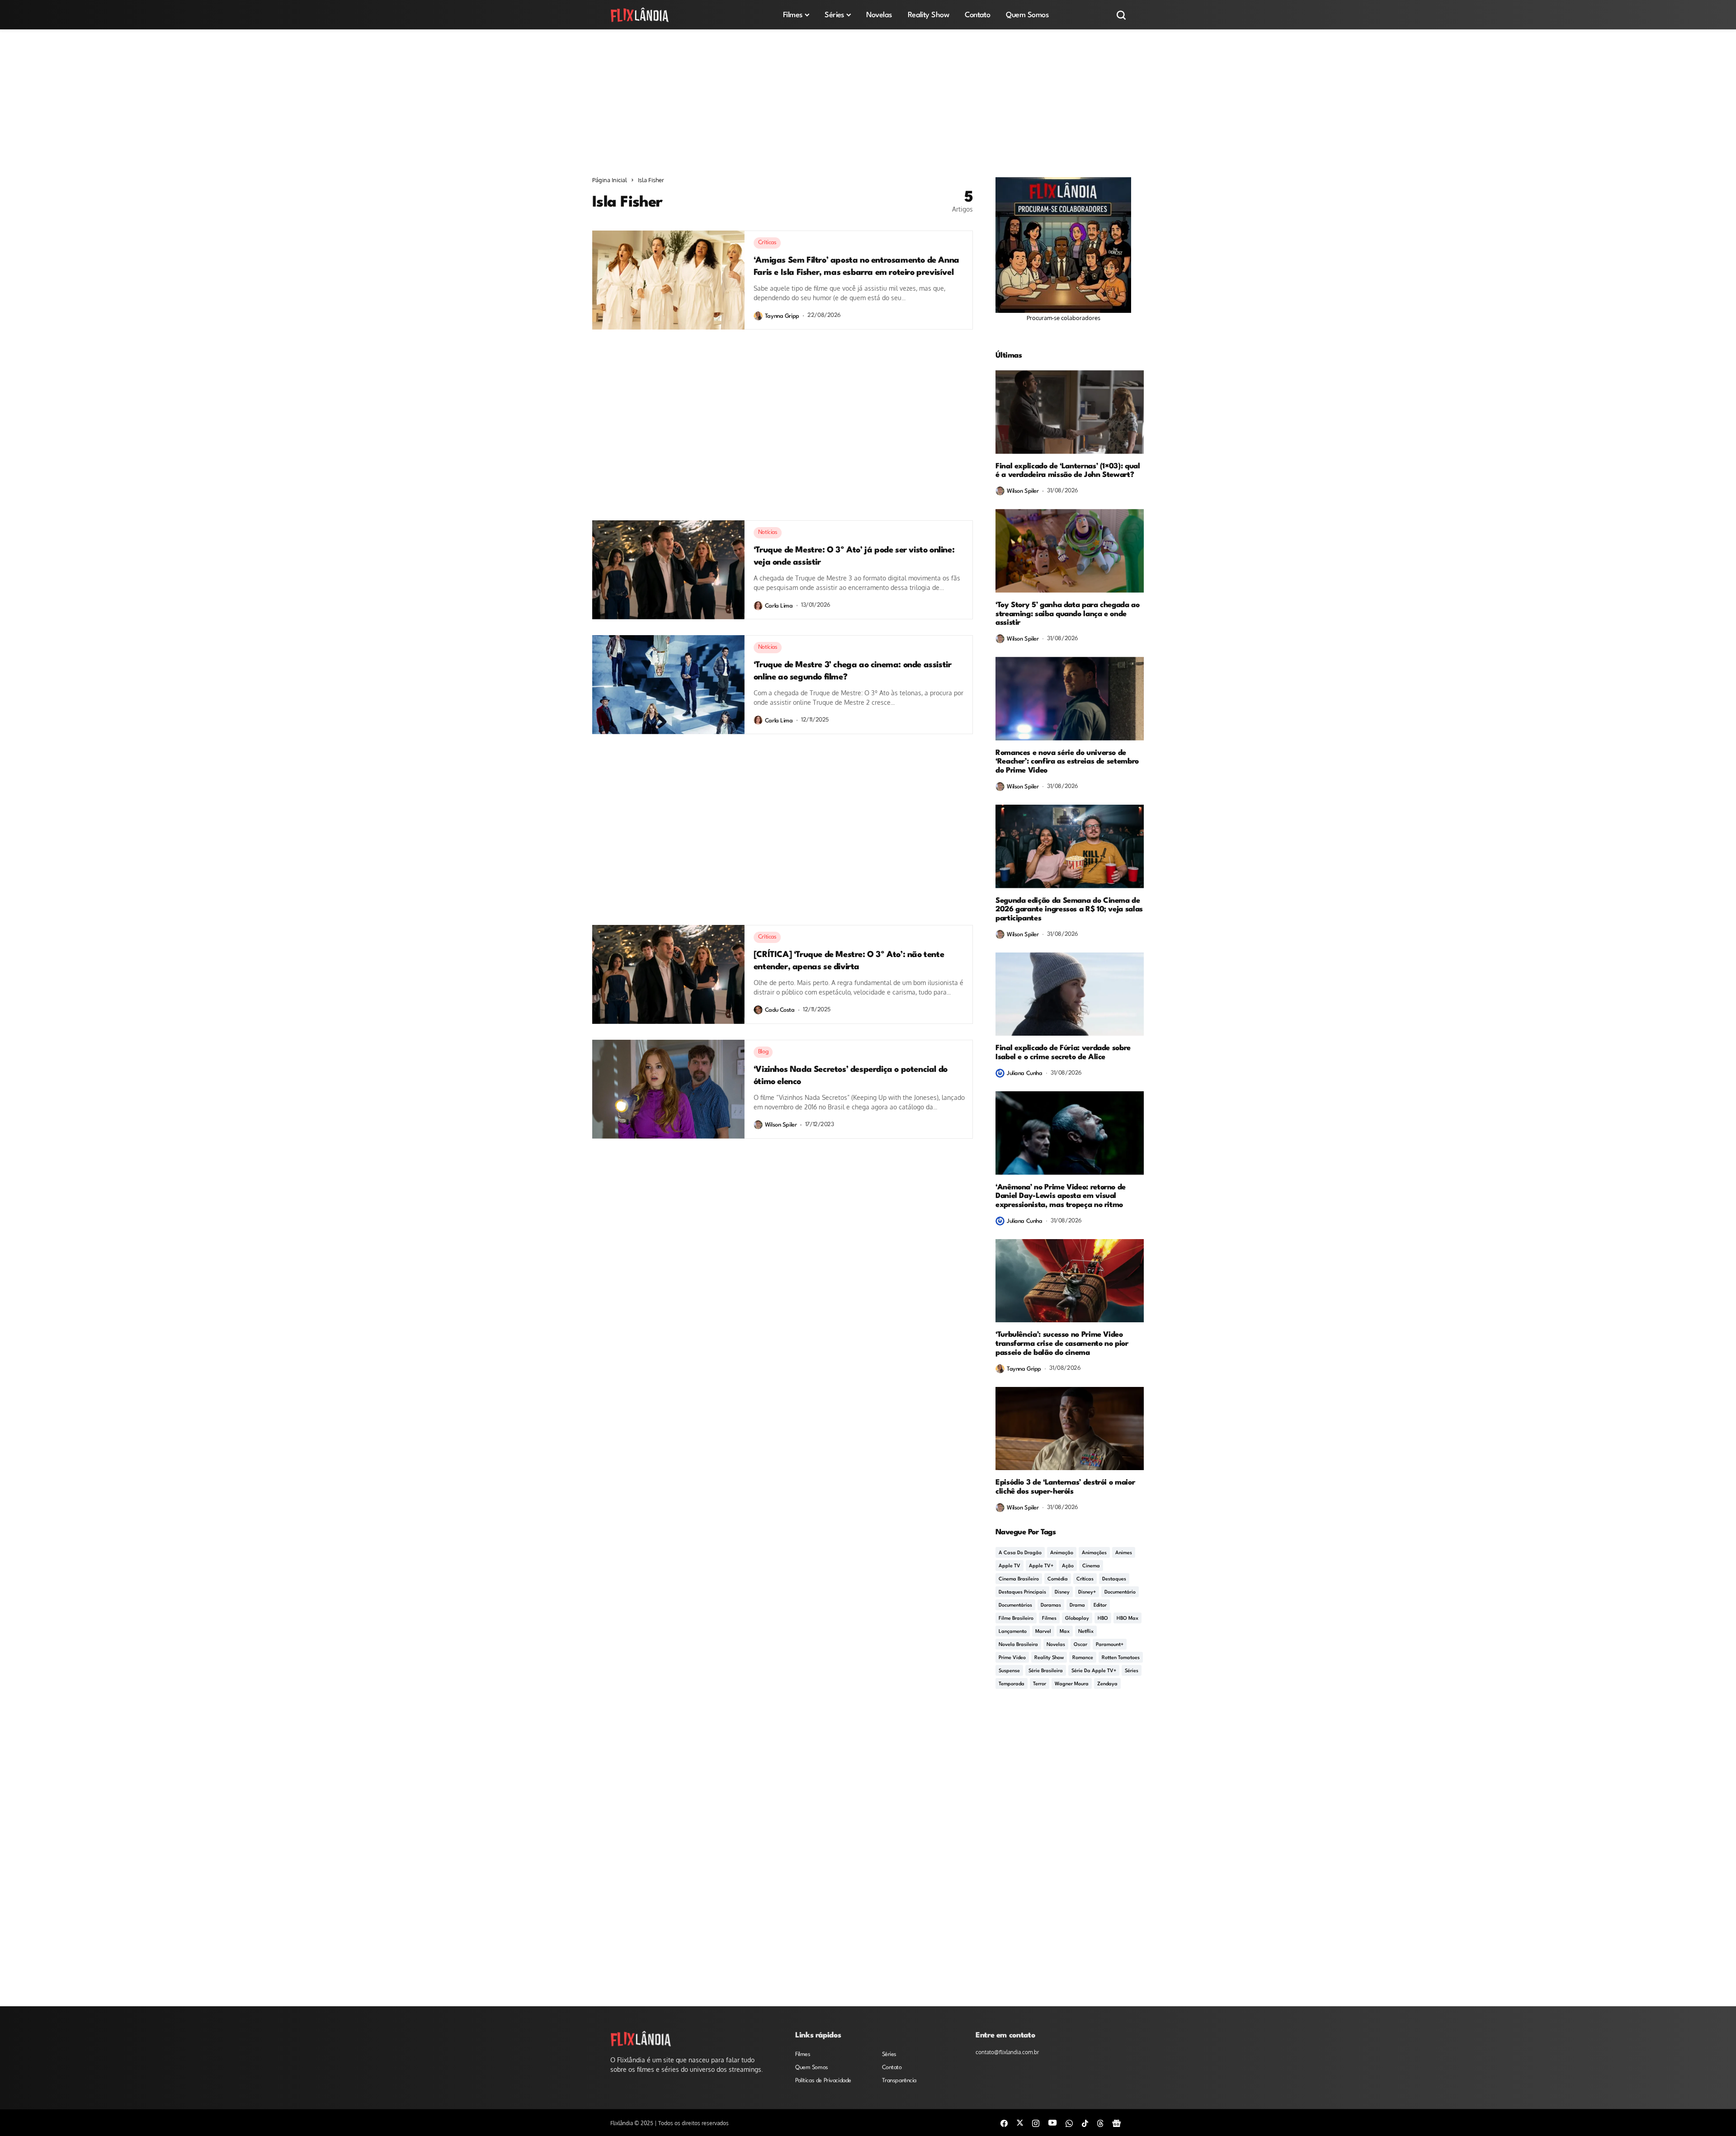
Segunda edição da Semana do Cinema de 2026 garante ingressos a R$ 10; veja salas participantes (1069, 910)
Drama (1077, 1606)
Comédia (1058, 1579)
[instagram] (1036, 2123)
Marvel (1043, 1632)
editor (1100, 1606)
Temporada (1012, 1684)
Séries (1132, 1671)
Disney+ (1087, 1592)
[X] (1020, 2122)
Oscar (1080, 1645)
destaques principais (1022, 1592)
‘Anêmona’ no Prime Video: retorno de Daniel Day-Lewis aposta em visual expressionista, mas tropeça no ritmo (1061, 1196)
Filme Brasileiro (1016, 1619)
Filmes (1049, 1619)
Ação (1068, 1566)
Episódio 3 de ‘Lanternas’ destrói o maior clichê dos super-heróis (1065, 1487)
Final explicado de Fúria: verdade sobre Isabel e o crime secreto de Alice (1063, 1053)
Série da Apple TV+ (1094, 1671)
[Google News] (1117, 2123)
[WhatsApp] (1069, 2123)
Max (1065, 1632)
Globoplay (1077, 1619)
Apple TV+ (1041, 1566)
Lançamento (1013, 1632)
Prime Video (1012, 1658)
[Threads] (1100, 2123)
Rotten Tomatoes (1121, 1658)
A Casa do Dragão (1020, 1553)
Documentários (1015, 1606)
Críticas (1085, 1579)
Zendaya (1107, 1684)
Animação (1062, 1553)
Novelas (1056, 1645)
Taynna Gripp (782, 316)
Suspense (1009, 1671)
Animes (1124, 1553)
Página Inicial (610, 180)
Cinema (1091, 1566)
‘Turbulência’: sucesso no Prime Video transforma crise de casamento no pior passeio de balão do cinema (1062, 1344)
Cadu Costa (780, 1010)
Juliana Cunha (1025, 1073)
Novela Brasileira (1018, 1645)
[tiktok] (1085, 2123)
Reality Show (1049, 1658)
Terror (1040, 1684)
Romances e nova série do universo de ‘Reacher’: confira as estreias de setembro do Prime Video (1067, 762)
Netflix (1086, 1632)
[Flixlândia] (640, 15)
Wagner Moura (1072, 1684)
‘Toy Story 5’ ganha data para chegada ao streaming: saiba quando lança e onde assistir (1068, 614)
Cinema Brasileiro (1019, 1579)
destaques (1114, 1579)
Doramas (1051, 1606)
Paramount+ (1110, 1645)
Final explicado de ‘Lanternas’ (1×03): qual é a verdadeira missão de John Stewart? (1068, 471)
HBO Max (1127, 1619)
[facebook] (1004, 2123)
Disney (1062, 1592)
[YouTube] (1052, 2122)
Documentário (1120, 1592)
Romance (1083, 1658)
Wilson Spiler (781, 1125)
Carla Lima (779, 606)
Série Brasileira (1046, 1671)
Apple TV (1010, 1566)
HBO (1103, 1619)
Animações (1094, 1553)
